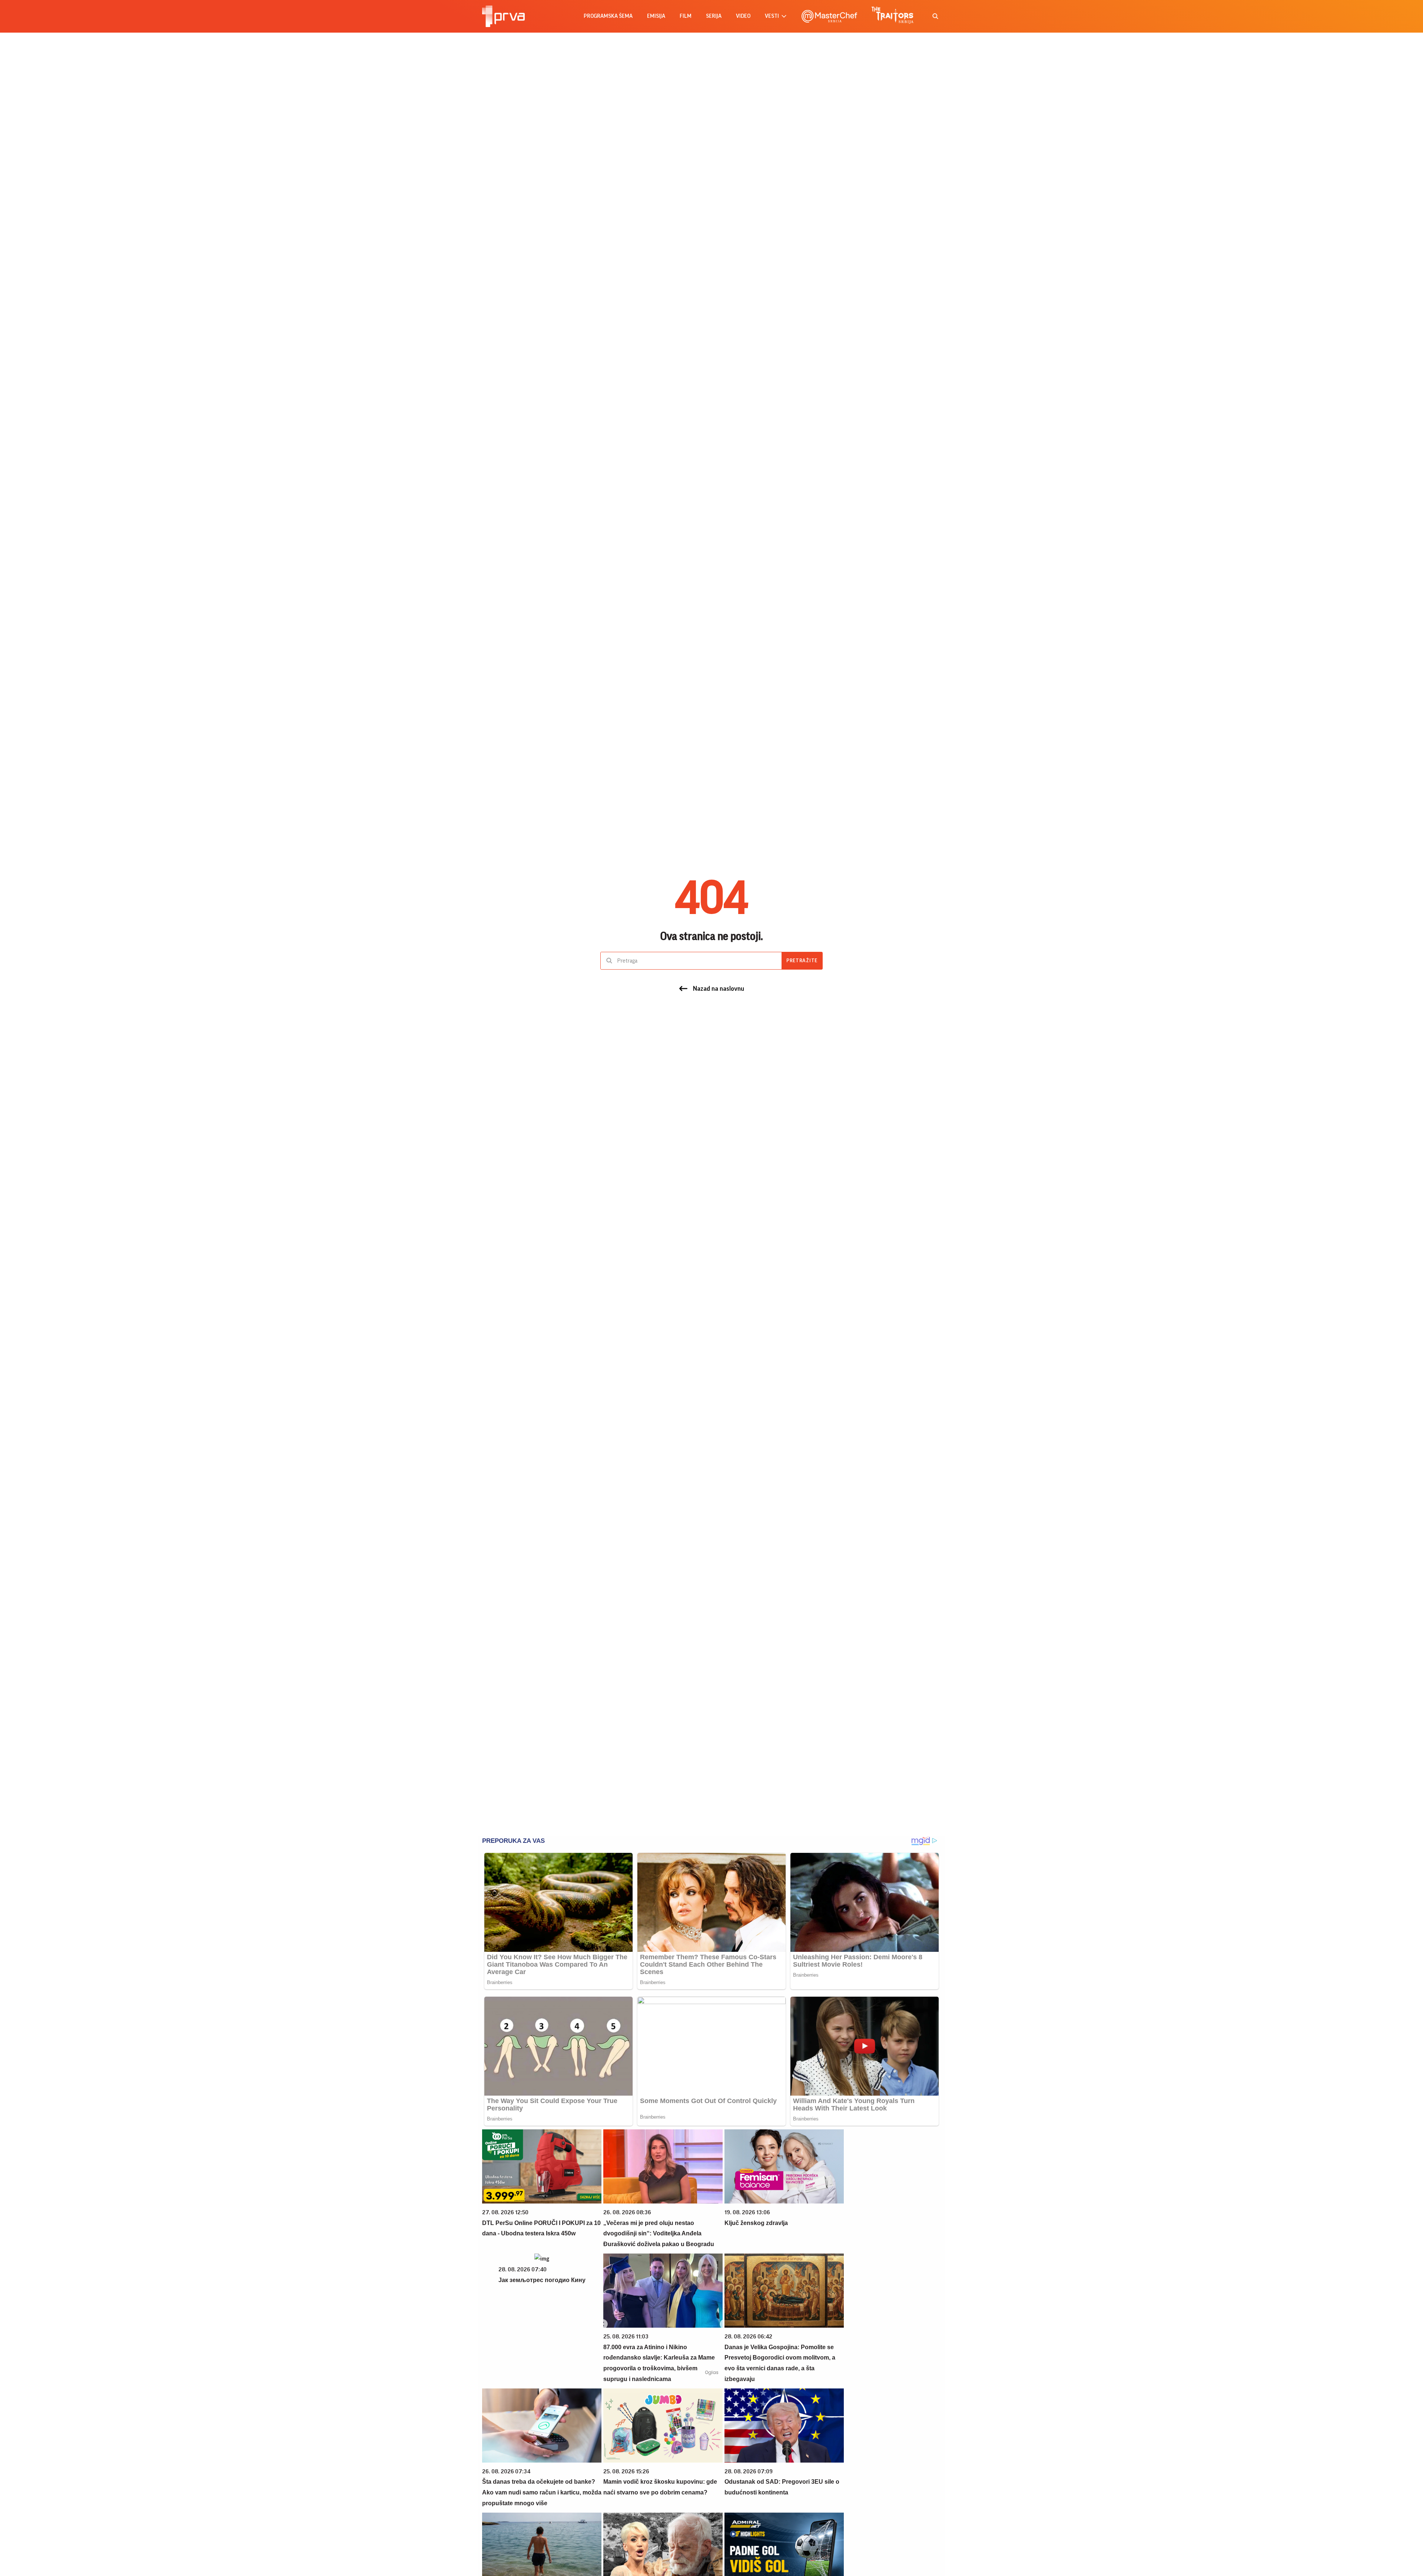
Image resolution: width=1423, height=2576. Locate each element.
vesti (772, 16)
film (686, 16)
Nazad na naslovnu (719, 989)
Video (743, 16)
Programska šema (608, 16)
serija (714, 16)
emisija (656, 16)
